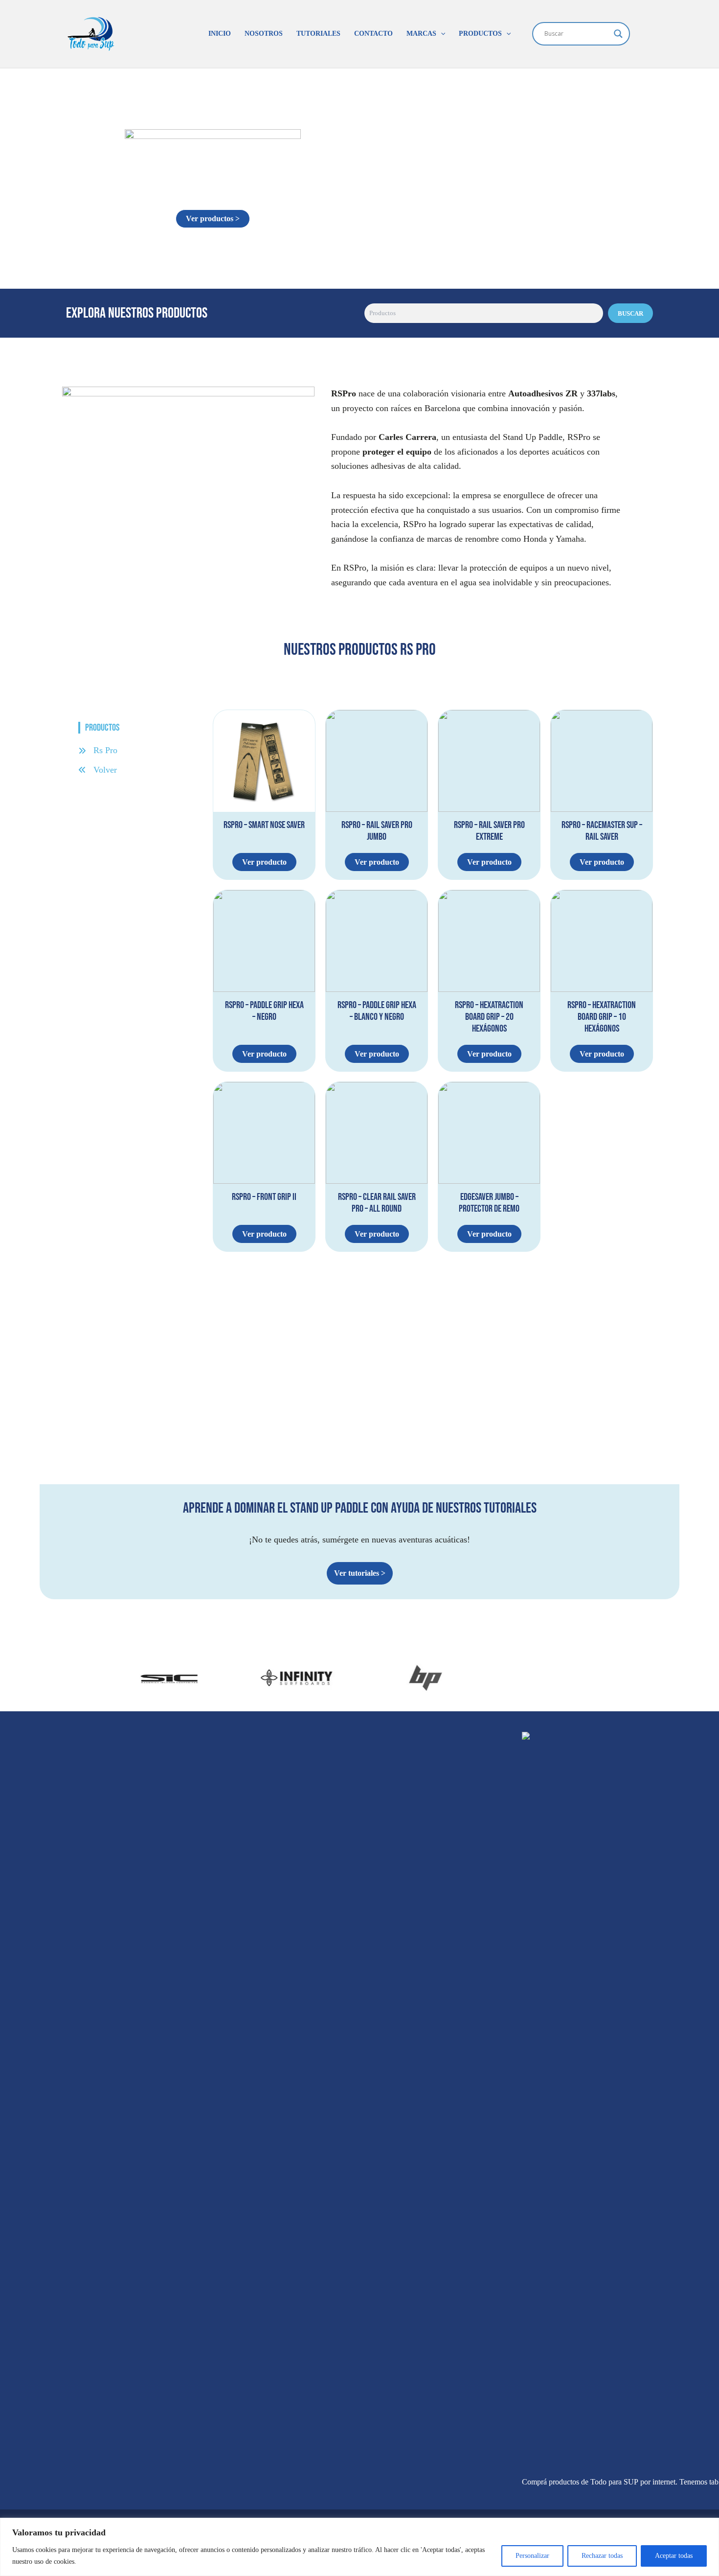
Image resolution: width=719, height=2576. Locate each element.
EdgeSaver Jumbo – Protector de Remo (489, 1203)
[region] (359, 2547)
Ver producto (264, 862)
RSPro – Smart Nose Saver (264, 825)
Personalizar (532, 2556)
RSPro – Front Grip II (264, 1197)
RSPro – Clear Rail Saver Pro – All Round (377, 1203)
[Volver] (98, 770)
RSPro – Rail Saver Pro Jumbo (377, 831)
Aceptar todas (674, 2556)
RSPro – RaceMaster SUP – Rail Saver (602, 831)
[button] (441, 34)
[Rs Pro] (98, 751)
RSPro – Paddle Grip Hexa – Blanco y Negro (377, 1011)
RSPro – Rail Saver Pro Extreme (489, 831)
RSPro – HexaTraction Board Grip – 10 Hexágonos (602, 1017)
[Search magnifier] (618, 34)
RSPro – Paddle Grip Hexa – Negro (264, 1011)
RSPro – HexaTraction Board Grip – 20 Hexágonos (489, 1017)
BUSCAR (630, 313)
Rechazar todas (602, 2556)
